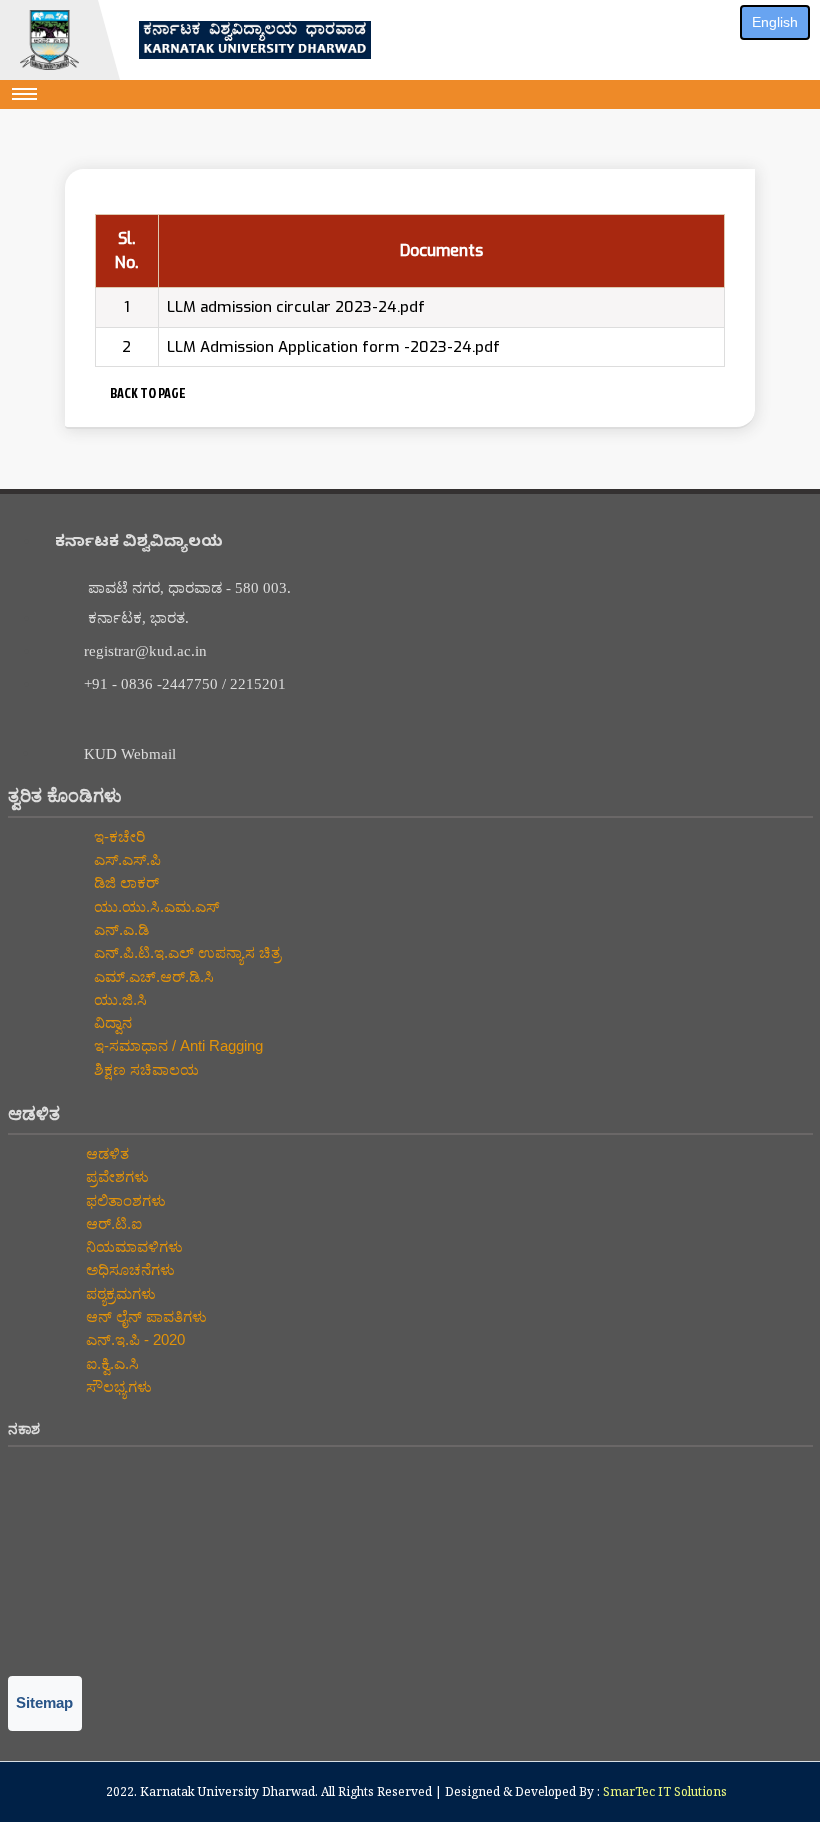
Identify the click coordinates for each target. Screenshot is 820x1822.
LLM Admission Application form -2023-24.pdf (333, 347)
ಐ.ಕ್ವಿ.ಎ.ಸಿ (110, 1363)
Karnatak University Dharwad (227, 1791)
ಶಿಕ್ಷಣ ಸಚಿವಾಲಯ (144, 1069)
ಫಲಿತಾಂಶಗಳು (124, 1200)
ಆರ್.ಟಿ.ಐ (112, 1223)
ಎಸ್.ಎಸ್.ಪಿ (125, 859)
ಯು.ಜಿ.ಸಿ (118, 999)
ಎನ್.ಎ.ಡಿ (119, 929)
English (775, 22)
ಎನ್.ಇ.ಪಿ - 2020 (133, 1339)
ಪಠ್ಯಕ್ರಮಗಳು (119, 1293)
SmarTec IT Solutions (665, 1791)
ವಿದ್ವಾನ (111, 1022)
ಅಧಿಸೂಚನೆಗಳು (128, 1269)
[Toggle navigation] (25, 94)
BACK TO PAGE (146, 392)
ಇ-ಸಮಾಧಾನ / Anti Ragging (176, 1045)
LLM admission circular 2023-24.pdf (296, 307)
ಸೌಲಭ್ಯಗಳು (117, 1386)
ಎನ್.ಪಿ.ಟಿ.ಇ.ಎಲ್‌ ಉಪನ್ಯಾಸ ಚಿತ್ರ (185, 952)
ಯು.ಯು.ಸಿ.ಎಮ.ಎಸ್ (154, 906)
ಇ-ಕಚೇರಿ (117, 836)
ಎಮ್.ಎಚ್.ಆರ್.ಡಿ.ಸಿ (152, 976)
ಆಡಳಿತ (105, 1153)
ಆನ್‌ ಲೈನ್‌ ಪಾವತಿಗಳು (144, 1316)
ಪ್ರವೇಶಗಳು (115, 1176)
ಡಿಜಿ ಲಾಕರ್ (124, 882)
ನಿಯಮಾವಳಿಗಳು (132, 1246)
